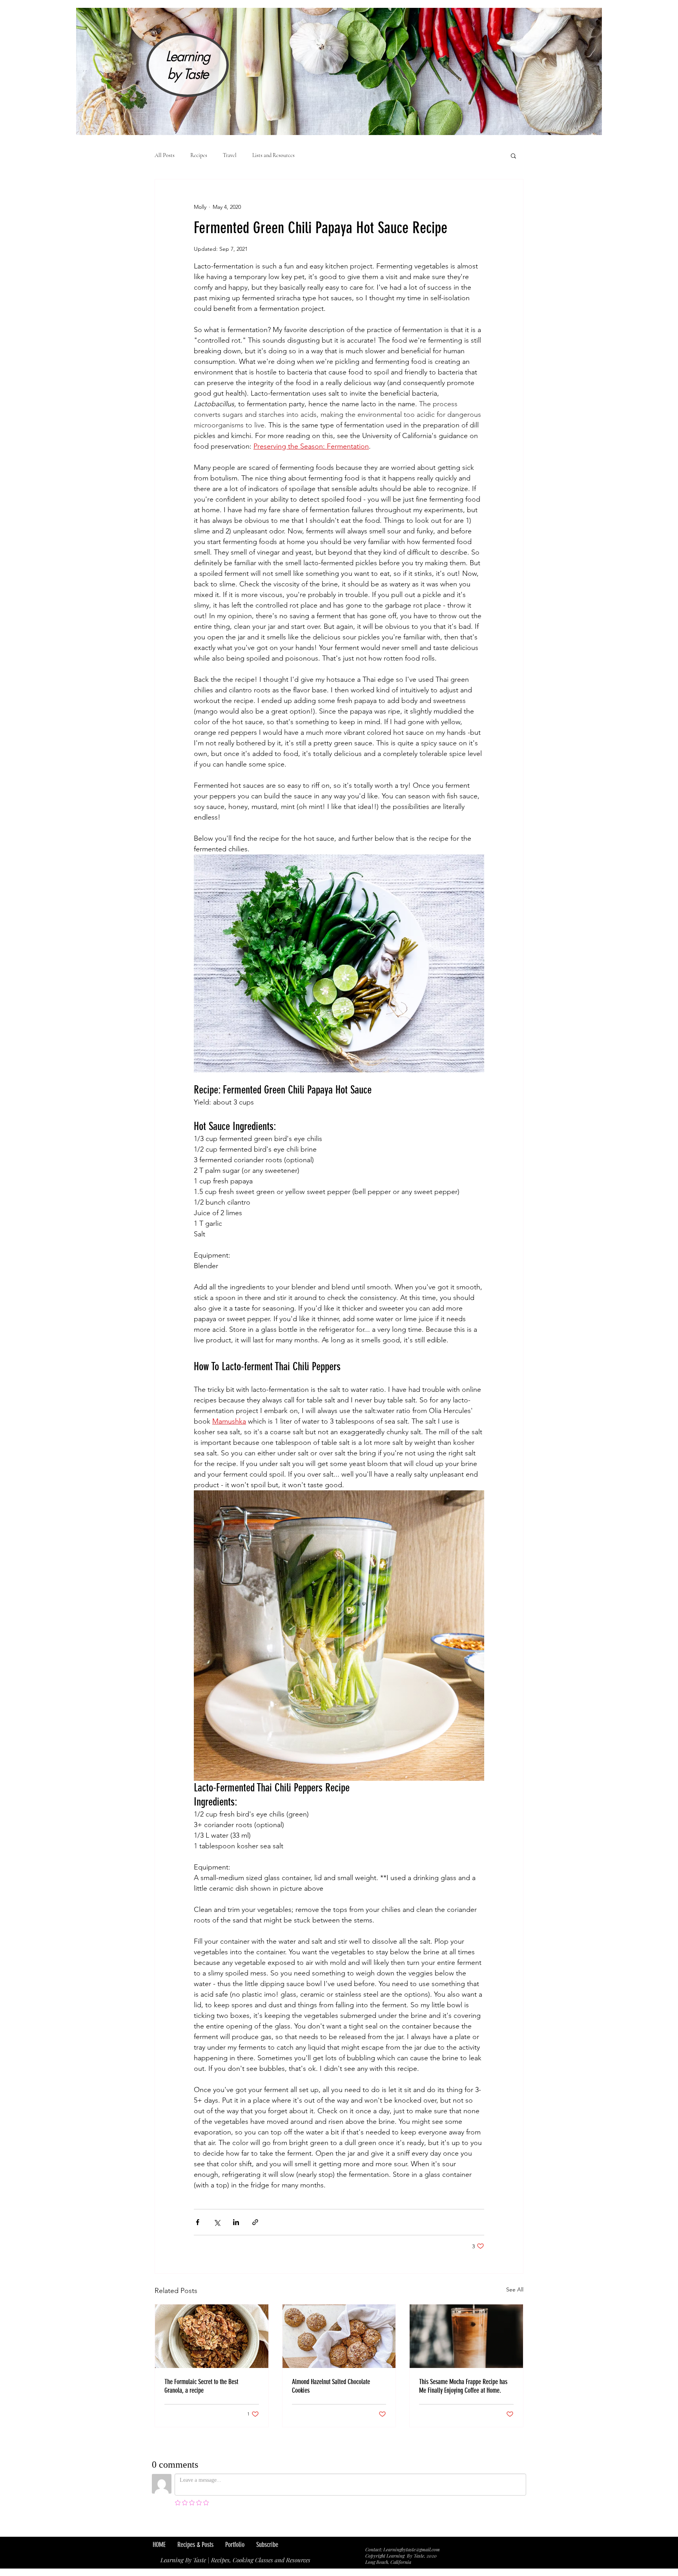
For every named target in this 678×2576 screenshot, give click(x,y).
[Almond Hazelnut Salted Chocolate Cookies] (339, 2336)
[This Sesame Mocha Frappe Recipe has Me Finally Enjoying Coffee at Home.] (466, 2336)
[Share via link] (255, 2222)
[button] (513, 155)
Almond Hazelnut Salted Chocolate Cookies (331, 2386)
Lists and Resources (273, 155)
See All (515, 2289)
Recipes (199, 155)
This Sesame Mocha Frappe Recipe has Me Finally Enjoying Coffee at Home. (463, 2386)
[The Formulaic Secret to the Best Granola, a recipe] (212, 2336)
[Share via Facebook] (198, 2222)
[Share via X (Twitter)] (217, 2222)
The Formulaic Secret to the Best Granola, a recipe (201, 2386)
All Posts (165, 155)
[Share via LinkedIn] (236, 2222)
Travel (230, 155)
